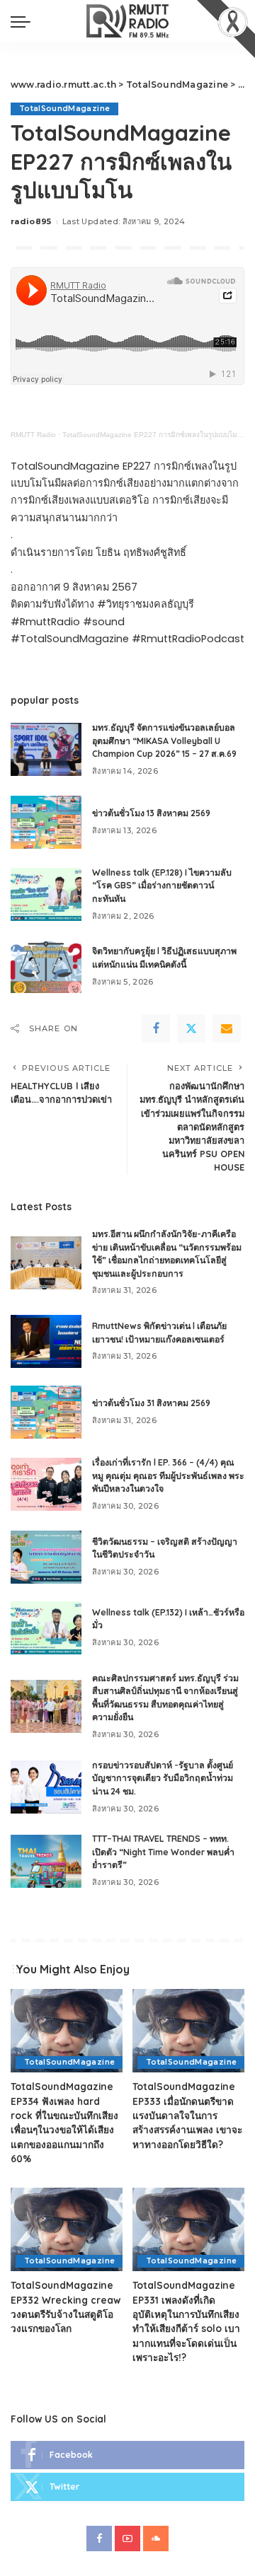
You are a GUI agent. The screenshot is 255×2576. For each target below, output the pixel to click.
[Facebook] (156, 1028)
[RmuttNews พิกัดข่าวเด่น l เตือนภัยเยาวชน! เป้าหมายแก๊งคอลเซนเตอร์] (46, 1341)
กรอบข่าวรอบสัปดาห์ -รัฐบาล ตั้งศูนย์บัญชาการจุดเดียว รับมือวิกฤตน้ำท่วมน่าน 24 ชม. (163, 1778)
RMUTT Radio (33, 435)
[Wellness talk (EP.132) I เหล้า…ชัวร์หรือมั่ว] (46, 1628)
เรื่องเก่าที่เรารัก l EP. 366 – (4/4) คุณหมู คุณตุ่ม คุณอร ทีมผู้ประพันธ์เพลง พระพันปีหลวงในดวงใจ (168, 1475)
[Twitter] (191, 1028)
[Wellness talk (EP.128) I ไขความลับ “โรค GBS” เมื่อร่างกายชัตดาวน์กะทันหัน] (46, 894)
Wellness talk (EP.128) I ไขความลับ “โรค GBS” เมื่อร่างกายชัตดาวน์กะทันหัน (162, 886)
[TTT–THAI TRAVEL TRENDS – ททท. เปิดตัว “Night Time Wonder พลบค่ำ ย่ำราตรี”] (46, 1861)
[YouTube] (127, 2539)
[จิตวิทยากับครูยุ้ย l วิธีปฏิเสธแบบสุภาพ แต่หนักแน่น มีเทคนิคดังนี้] (46, 967)
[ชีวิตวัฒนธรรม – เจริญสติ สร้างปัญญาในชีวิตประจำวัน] (46, 1557)
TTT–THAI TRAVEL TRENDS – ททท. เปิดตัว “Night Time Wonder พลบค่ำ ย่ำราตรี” (163, 1852)
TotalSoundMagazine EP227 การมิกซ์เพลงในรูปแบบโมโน (154, 435)
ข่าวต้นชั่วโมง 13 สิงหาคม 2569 (151, 813)
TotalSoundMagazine (64, 109)
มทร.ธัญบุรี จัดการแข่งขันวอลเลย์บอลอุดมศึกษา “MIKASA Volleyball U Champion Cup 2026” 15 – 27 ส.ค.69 (164, 741)
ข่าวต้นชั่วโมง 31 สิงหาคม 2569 (151, 1403)
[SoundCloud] (156, 2539)
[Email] (227, 1028)
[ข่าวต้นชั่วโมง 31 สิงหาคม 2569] (46, 1412)
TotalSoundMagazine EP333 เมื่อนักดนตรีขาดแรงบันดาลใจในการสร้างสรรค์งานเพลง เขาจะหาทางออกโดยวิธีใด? (187, 2115)
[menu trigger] (24, 21)
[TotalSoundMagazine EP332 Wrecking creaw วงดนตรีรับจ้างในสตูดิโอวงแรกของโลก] (67, 2230)
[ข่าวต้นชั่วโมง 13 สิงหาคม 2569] (46, 822)
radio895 (31, 221)
